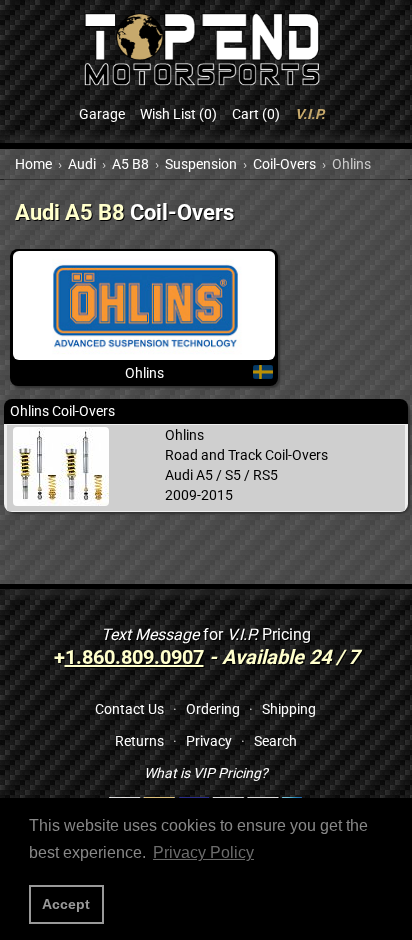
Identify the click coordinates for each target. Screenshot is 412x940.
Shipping (289, 709)
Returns (139, 741)
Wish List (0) (178, 114)
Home (33, 164)
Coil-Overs (284, 164)
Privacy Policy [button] (203, 852)
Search (275, 741)
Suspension (201, 164)
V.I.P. (310, 114)
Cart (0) (256, 114)
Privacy (209, 741)
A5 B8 (130, 164)
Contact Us (129, 709)
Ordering (213, 709)
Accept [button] (66, 904)
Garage (102, 114)
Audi (82, 164)
